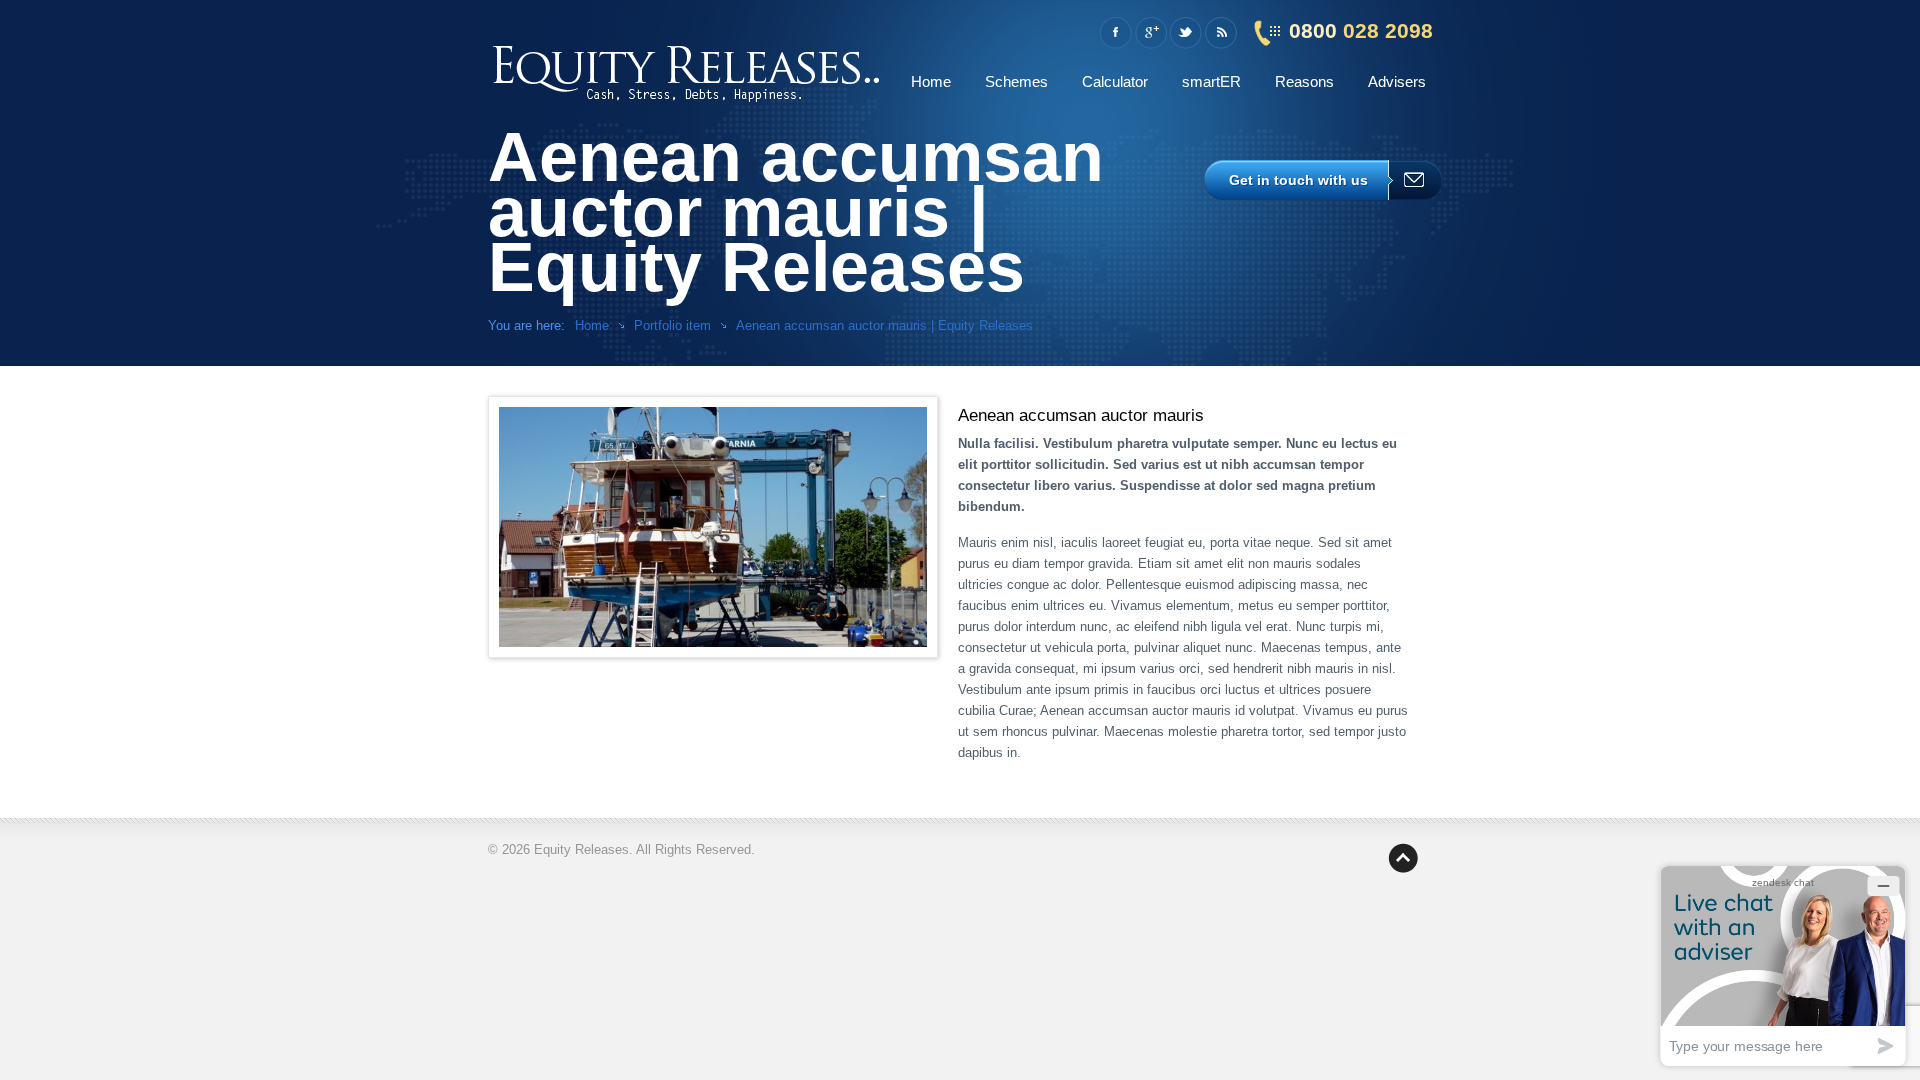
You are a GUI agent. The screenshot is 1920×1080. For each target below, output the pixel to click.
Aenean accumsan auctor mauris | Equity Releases (884, 325)
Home (931, 81)
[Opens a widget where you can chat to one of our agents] (1783, 965)
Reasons (1304, 81)
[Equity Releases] (687, 70)
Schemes (1016, 81)
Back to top (1403, 858)
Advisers (1397, 81)
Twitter (1185, 33)
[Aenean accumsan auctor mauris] (713, 527)
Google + (1150, 33)
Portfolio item (672, 325)
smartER (1211, 81)
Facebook (1115, 33)
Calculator (1115, 81)
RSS (1220, 33)
